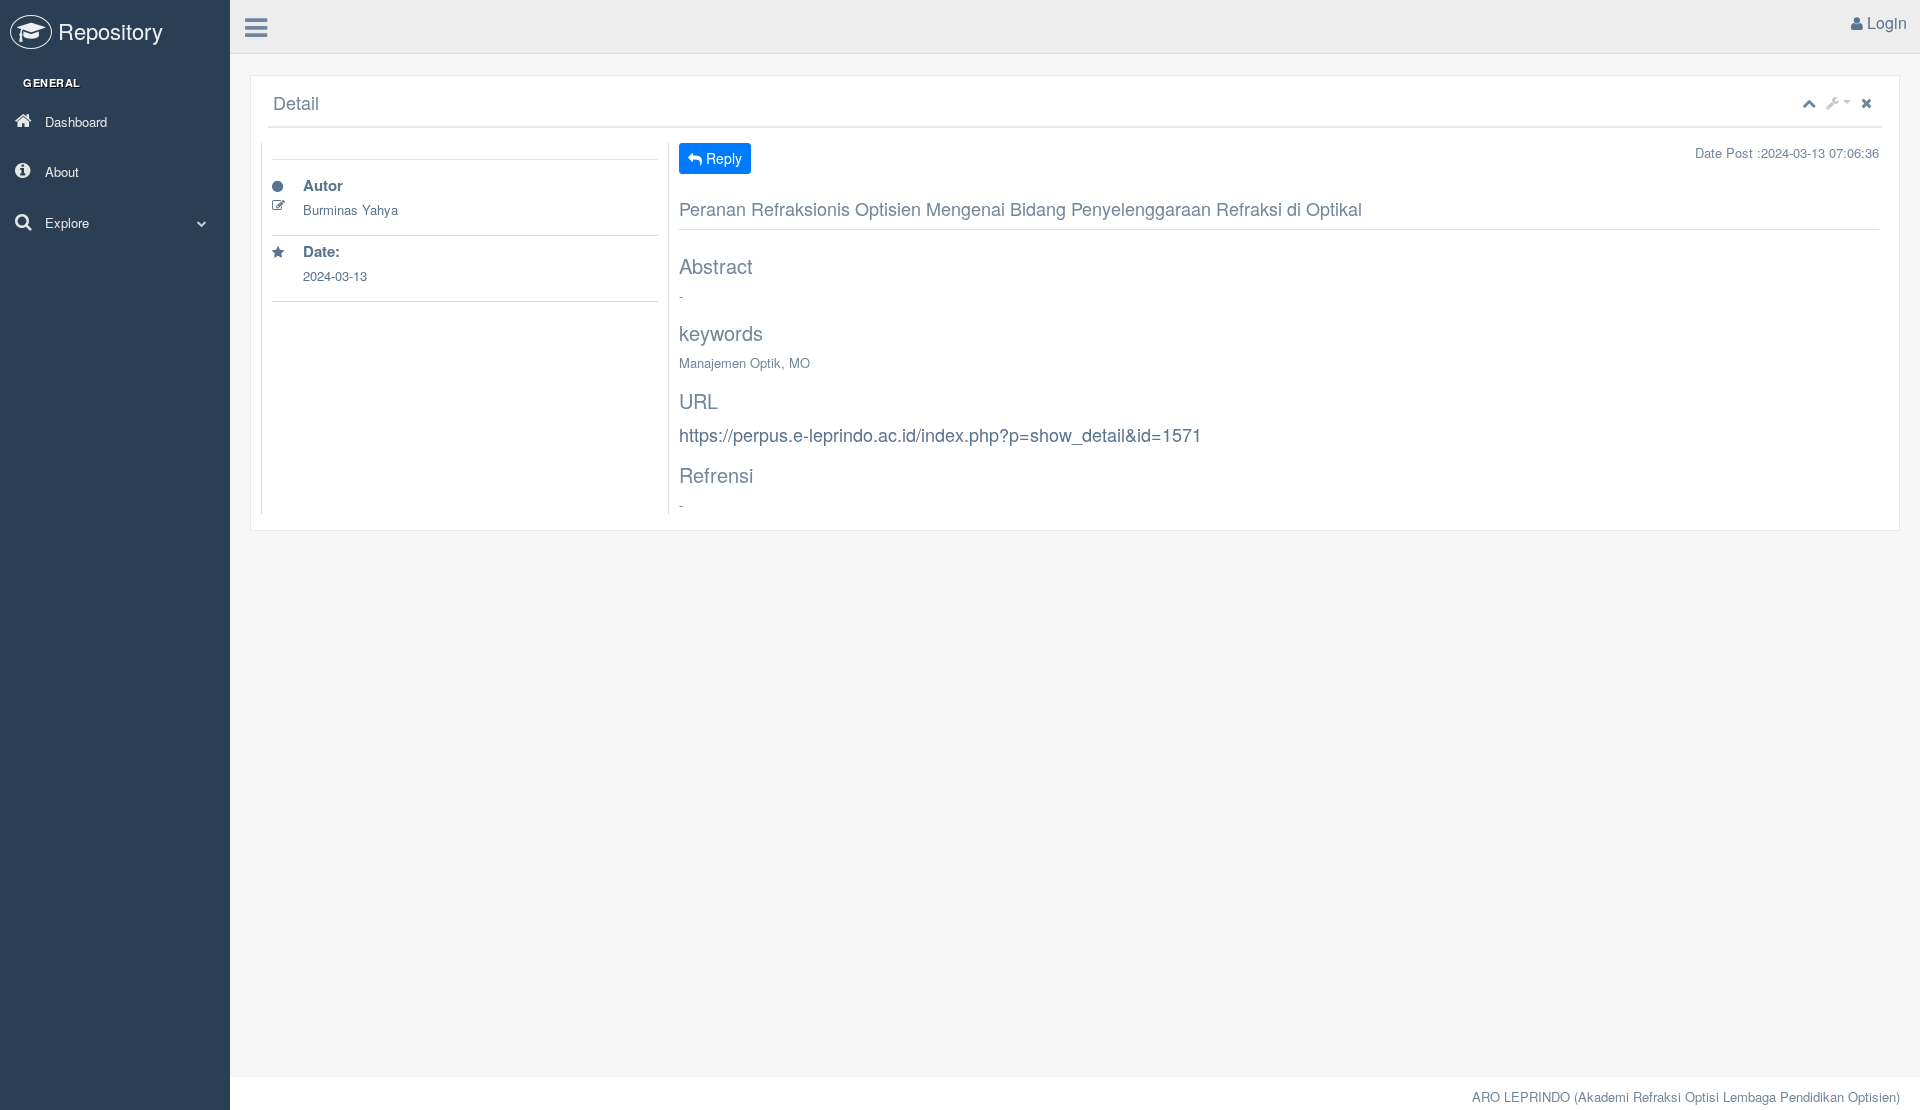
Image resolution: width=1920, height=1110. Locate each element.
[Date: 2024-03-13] (465, 298)
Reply (722, 158)
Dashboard (74, 121)
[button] (1838, 102)
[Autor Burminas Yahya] (465, 232)
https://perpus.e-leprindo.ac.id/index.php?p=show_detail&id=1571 (940, 434)
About (60, 171)
